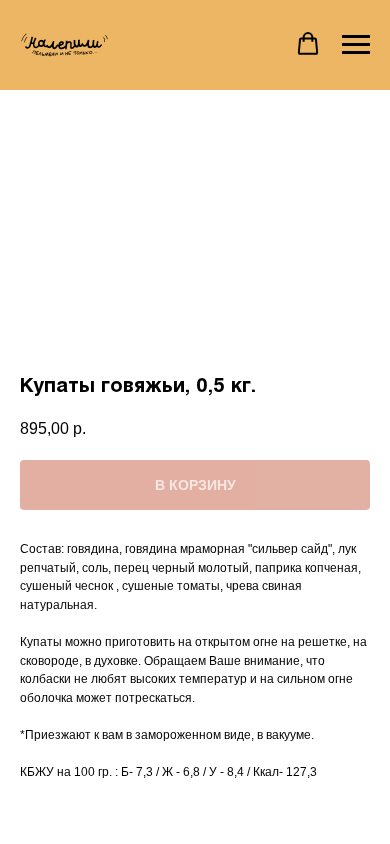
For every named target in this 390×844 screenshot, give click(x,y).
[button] (308, 44)
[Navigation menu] (356, 45)
